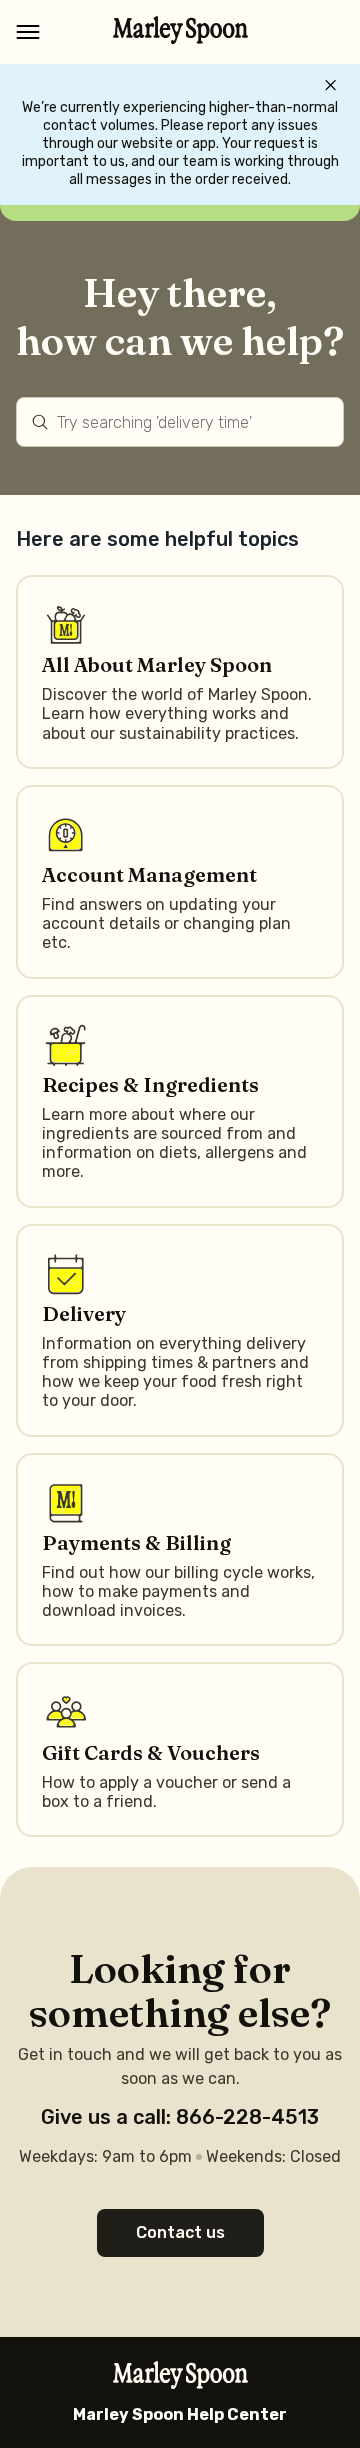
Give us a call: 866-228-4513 (180, 2117)
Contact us (180, 2232)
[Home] (180, 38)
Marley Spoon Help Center (180, 2414)
